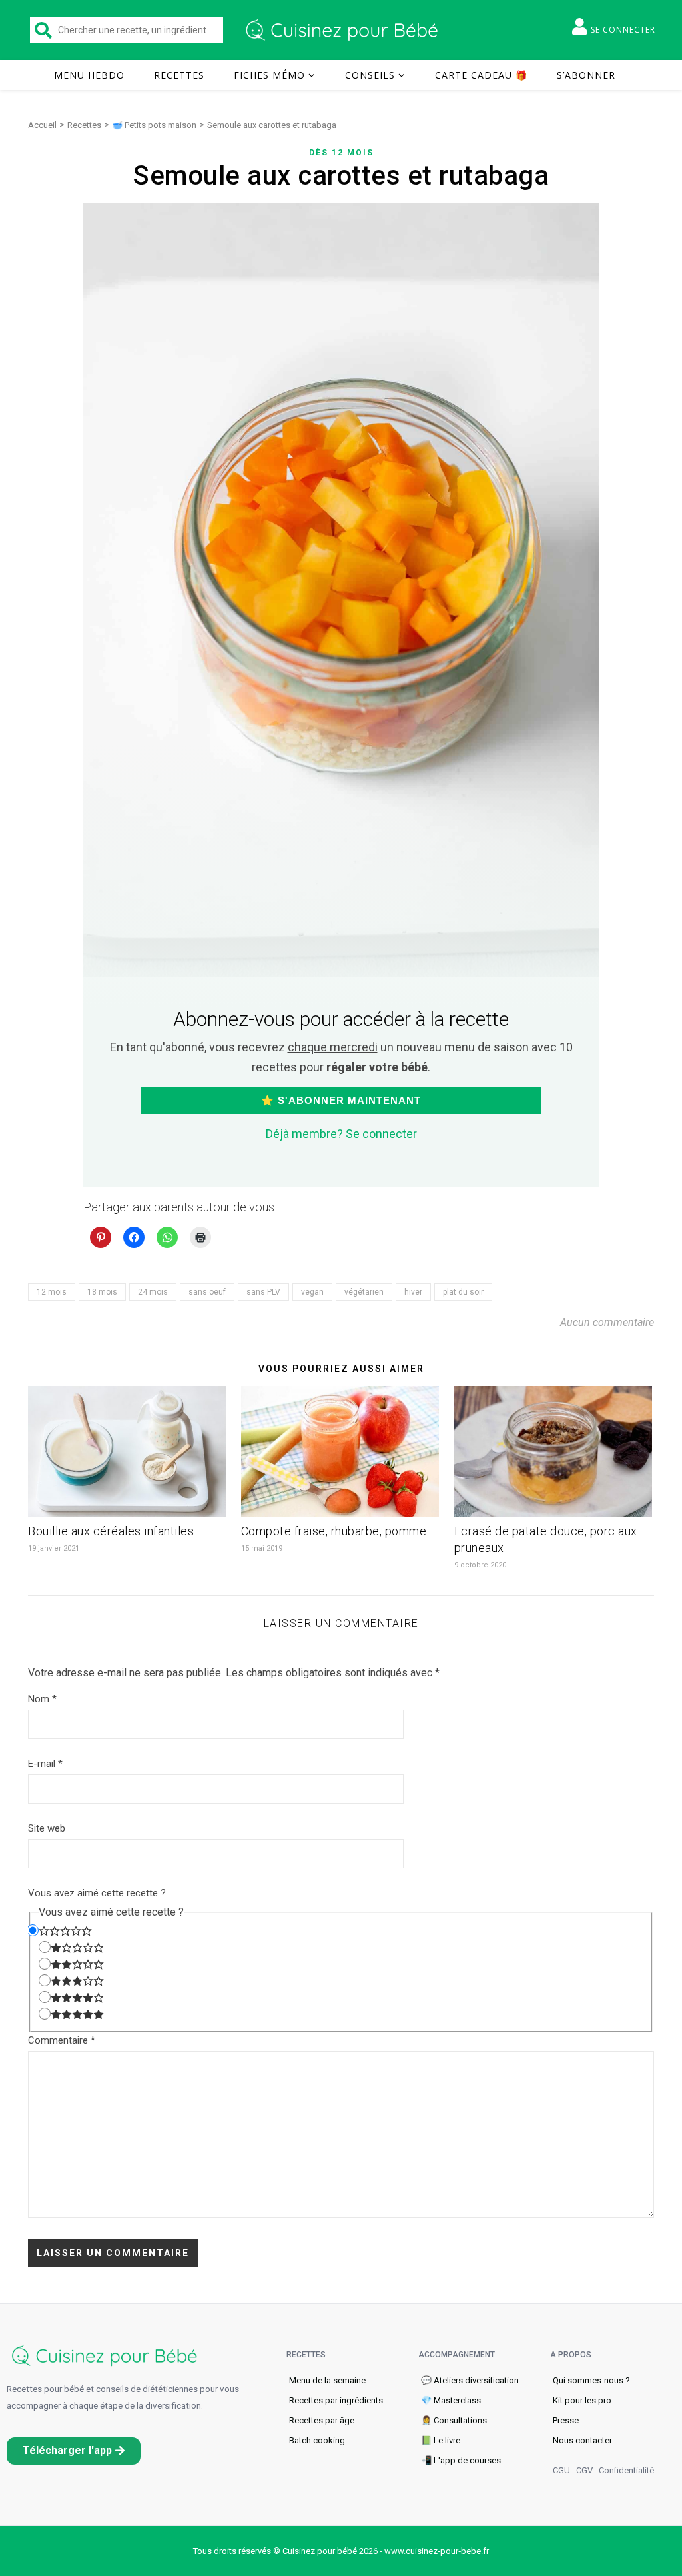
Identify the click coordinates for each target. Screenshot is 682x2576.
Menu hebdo (89, 75)
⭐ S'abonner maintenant (341, 1100)
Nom (42, 1699)
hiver (413, 1292)
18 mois (102, 1292)
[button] (74, 2451)
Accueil (42, 125)
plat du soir (463, 1292)
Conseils (370, 75)
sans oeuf (207, 1292)
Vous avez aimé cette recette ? (97, 1893)
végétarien (364, 1292)
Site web (47, 1828)
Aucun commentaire (607, 1322)
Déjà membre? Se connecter (341, 1134)
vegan (312, 1292)
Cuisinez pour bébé (344, 30)
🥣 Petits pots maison (154, 125)
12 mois (52, 1292)
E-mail (45, 1764)
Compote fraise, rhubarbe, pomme (334, 1531)
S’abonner (586, 75)
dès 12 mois (341, 153)
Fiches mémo (269, 75)
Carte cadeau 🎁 (481, 75)
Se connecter (623, 30)
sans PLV (263, 1292)
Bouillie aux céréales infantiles (111, 1531)
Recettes (179, 75)
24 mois (153, 1292)
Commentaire (62, 2040)
